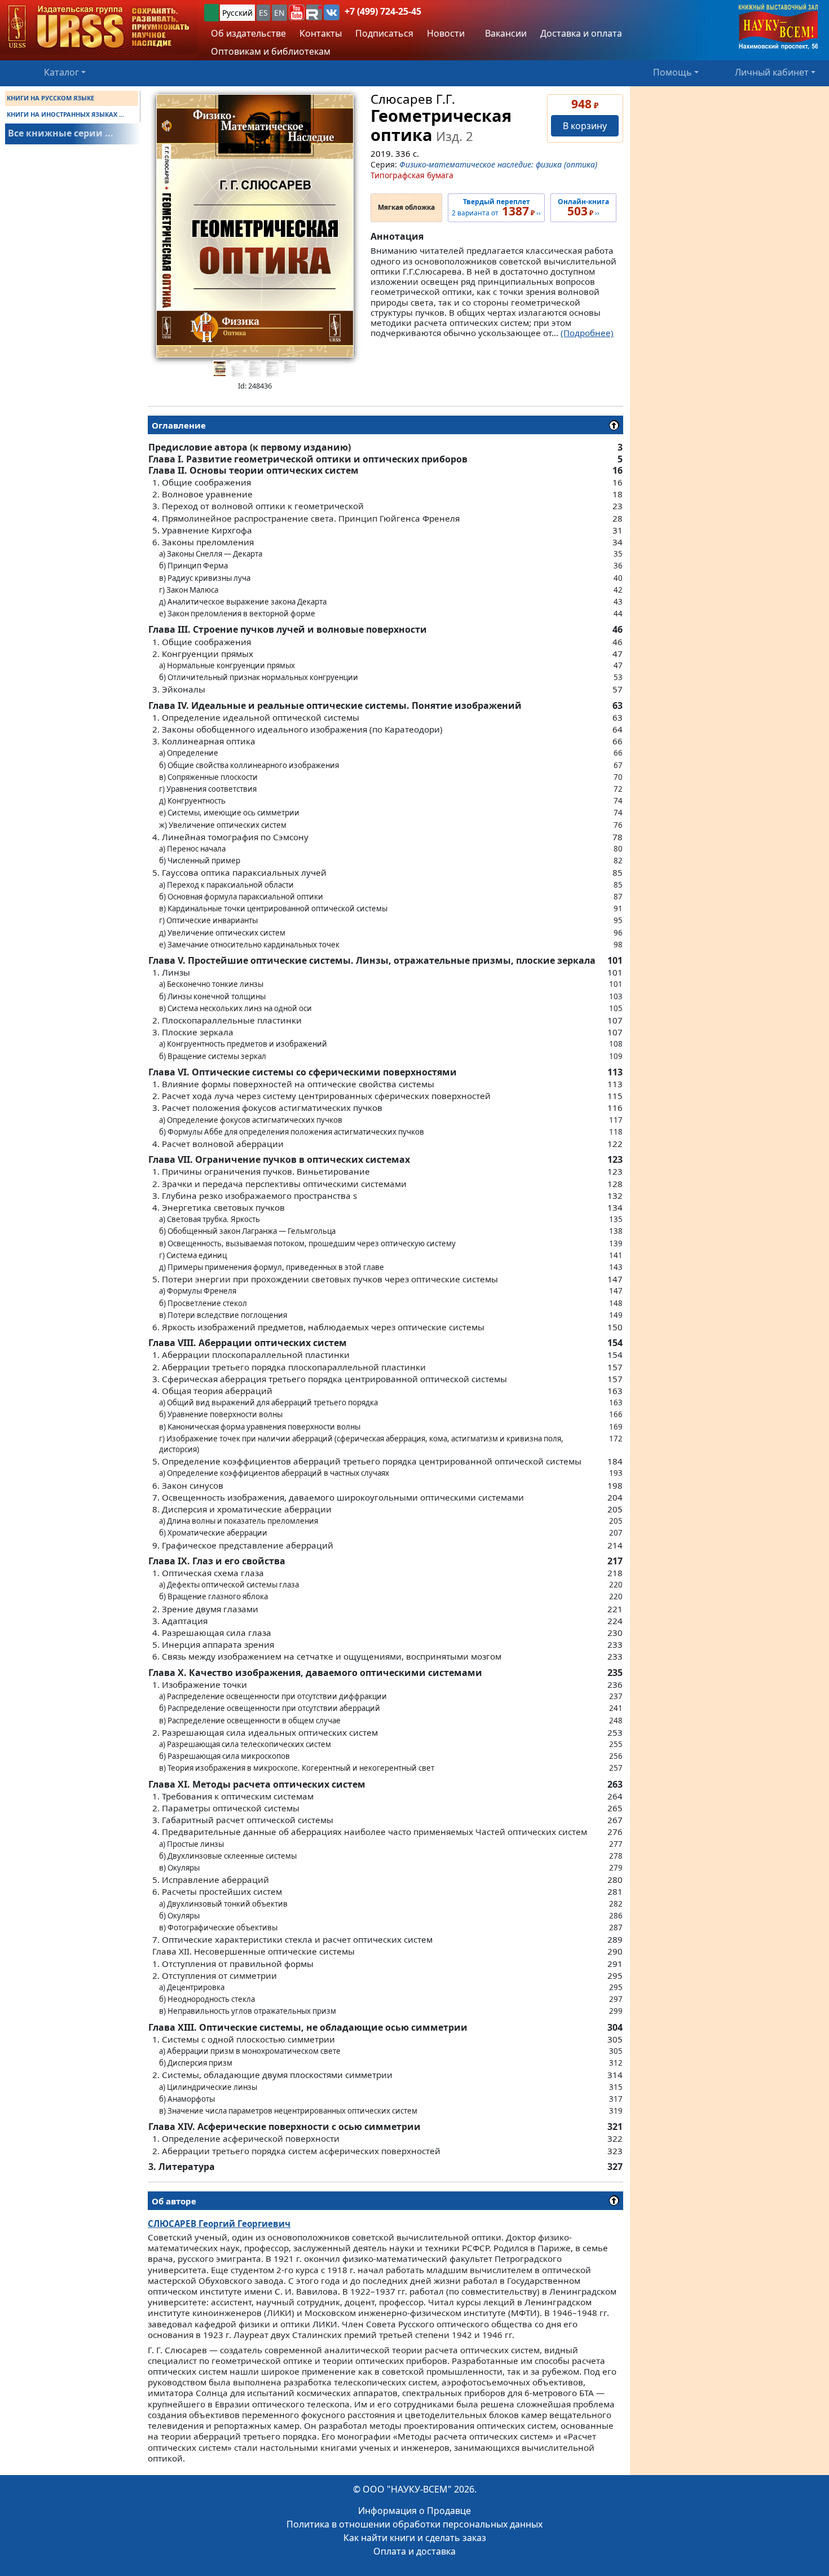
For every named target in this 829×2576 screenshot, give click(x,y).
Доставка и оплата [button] (581, 33)
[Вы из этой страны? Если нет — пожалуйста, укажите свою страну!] (211, 13)
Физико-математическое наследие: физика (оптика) (498, 164)
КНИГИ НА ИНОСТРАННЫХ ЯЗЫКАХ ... (65, 114)
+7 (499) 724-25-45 (383, 11)
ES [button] (263, 13)
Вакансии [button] (505, 33)
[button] (297, 12)
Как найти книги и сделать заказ (415, 2538)
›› (583, 208)
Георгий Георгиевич (219, 2224)
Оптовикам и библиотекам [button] (271, 51)
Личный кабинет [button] (772, 72)
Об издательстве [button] (248, 33)
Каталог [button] (61, 72)
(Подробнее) (587, 333)
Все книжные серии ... (61, 133)
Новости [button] (446, 33)
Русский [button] (237, 13)
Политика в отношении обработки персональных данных (414, 2524)
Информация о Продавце (414, 2511)
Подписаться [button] (384, 33)
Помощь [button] (673, 72)
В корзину (585, 126)
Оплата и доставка (414, 2551)
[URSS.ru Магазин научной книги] (99, 27)
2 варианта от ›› (496, 208)
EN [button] (279, 13)
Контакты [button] (321, 33)
